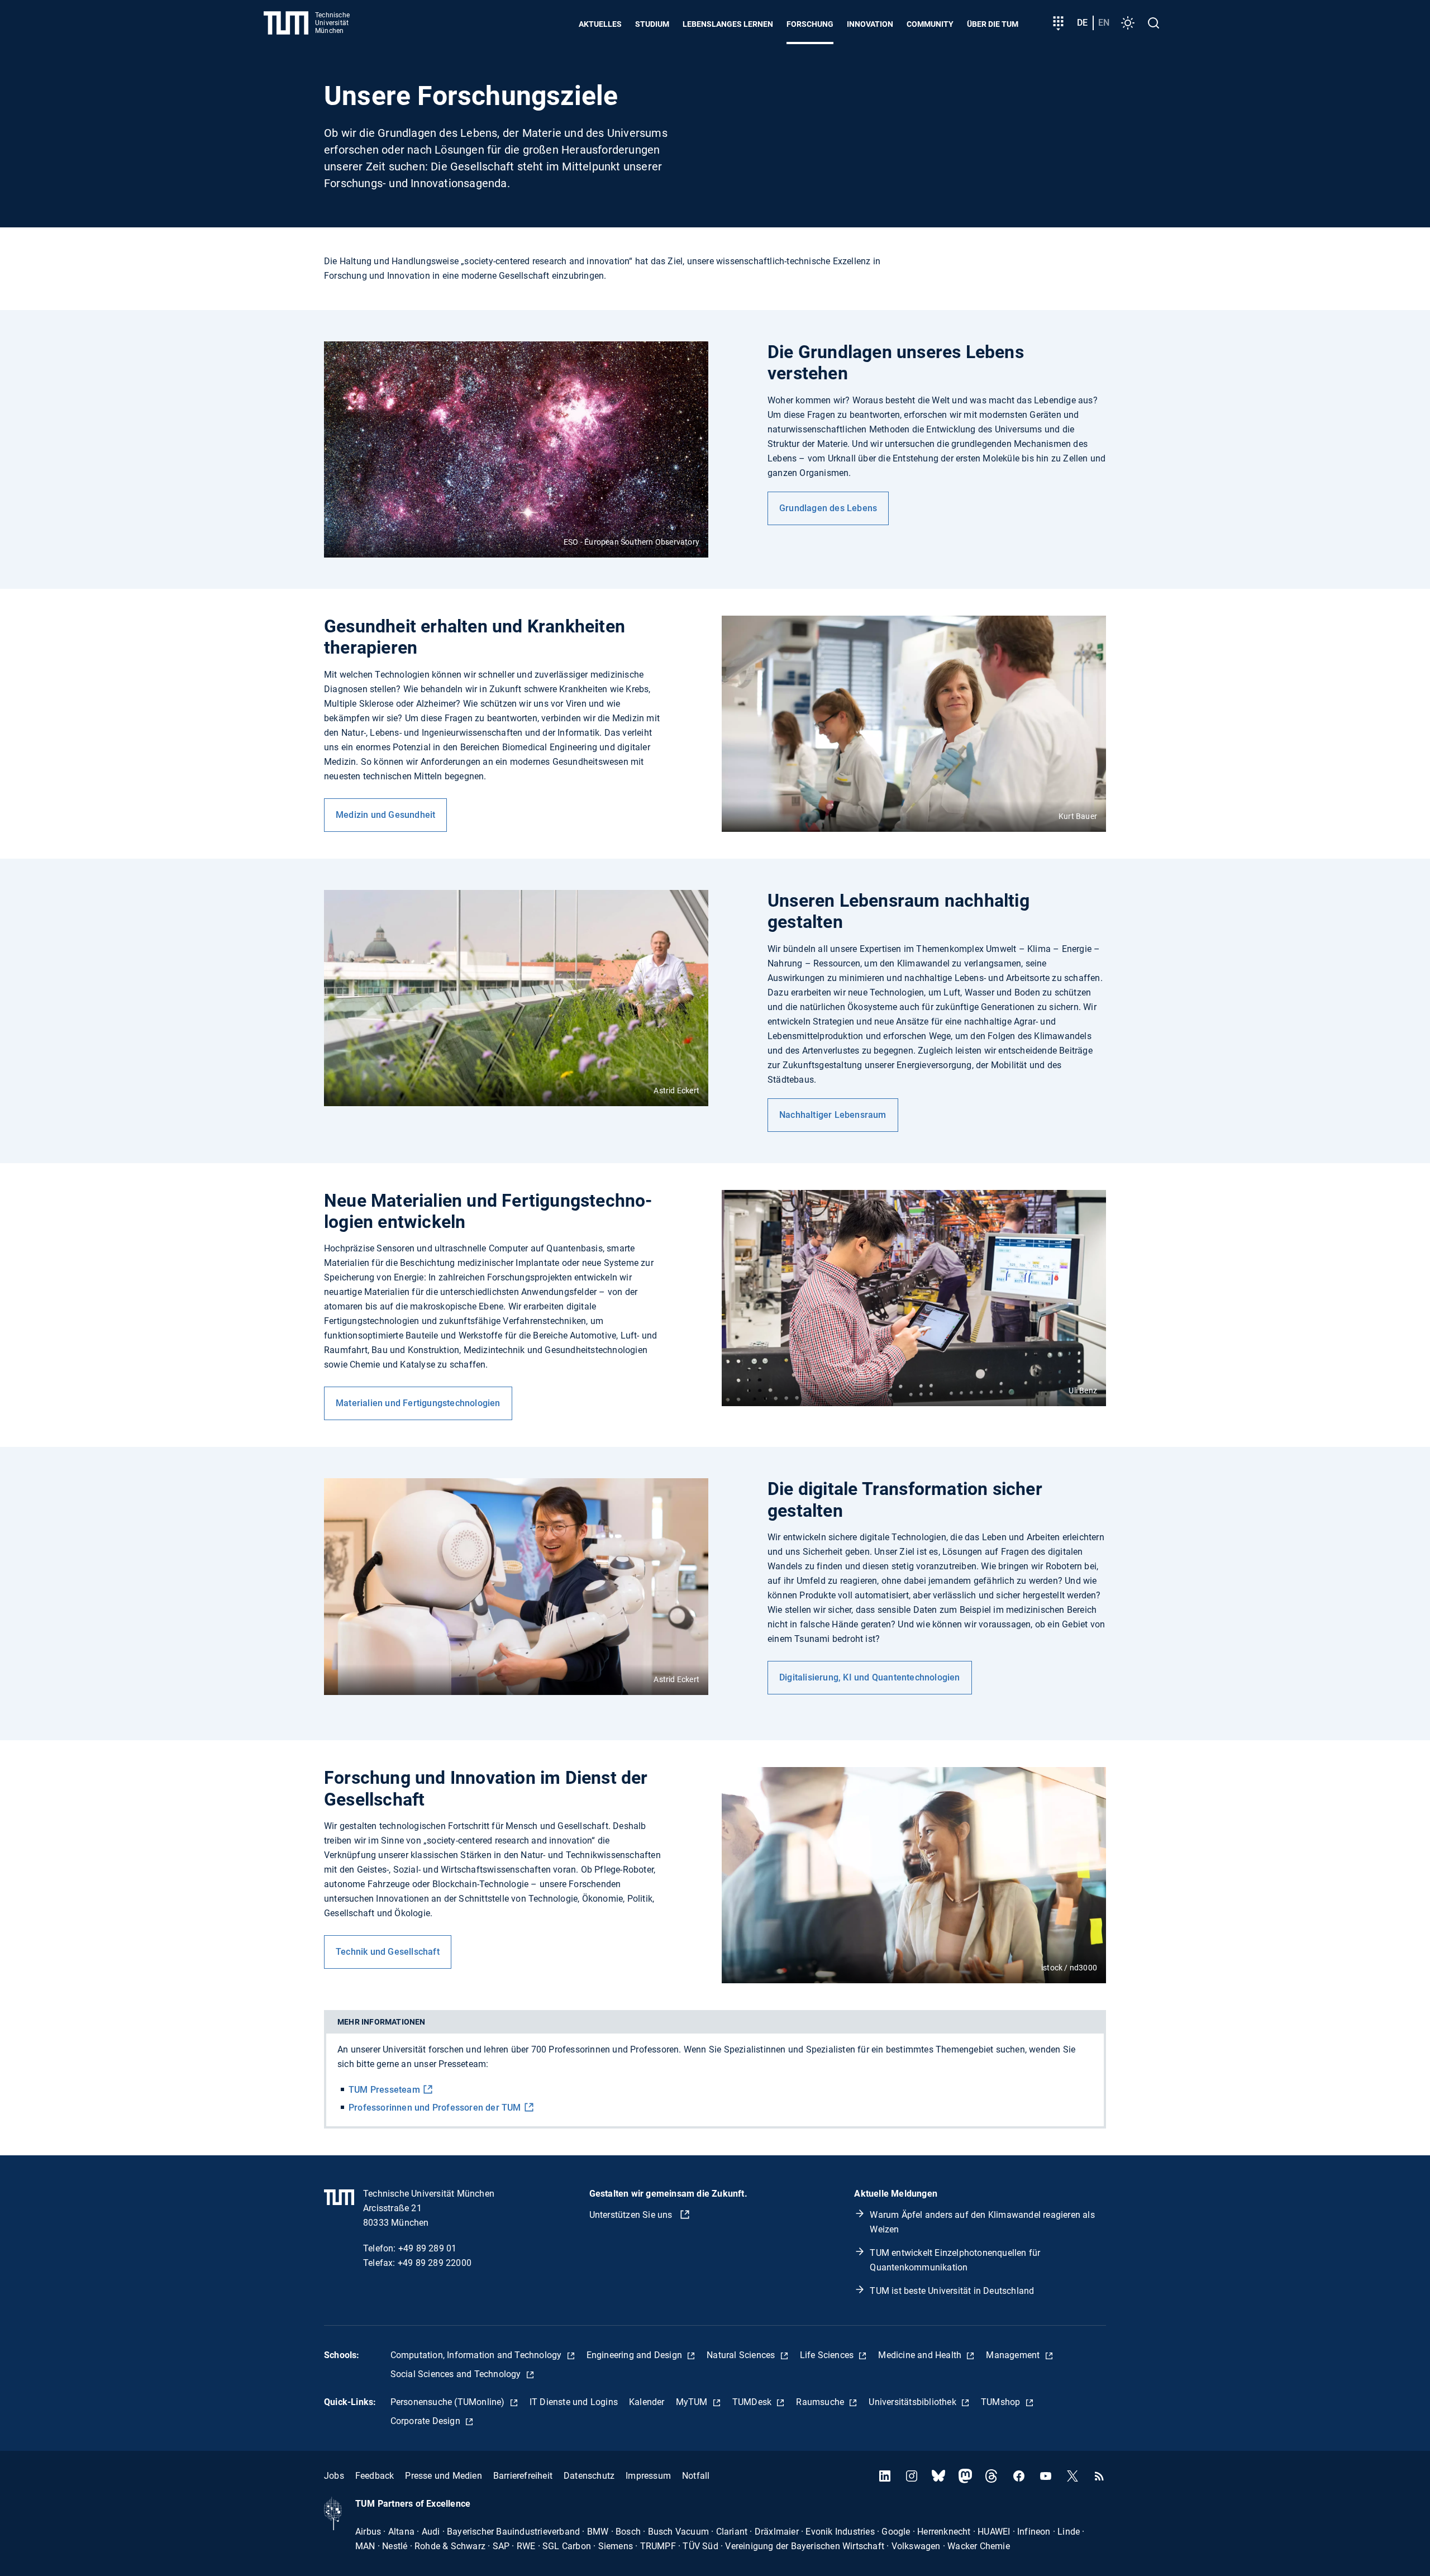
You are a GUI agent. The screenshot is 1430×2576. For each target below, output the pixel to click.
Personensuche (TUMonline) (449, 2402)
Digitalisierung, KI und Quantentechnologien (870, 1677)
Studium (652, 24)
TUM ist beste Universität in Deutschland (952, 2291)
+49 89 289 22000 (435, 2263)
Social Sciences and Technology (457, 2374)
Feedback (375, 2476)
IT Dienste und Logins (574, 2402)
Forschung (810, 24)
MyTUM (693, 2402)
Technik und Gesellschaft (388, 1952)
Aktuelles (600, 24)
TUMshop (1002, 2402)
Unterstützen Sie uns (632, 2215)
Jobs (334, 2476)
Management (1014, 2355)
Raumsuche (821, 2402)
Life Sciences (828, 2355)
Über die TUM (993, 24)
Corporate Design (426, 2421)
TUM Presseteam (384, 2090)
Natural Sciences (742, 2355)
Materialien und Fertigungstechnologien (418, 1403)
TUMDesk (753, 2402)
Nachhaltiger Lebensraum (833, 1115)
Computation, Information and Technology (477, 2355)
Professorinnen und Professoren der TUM (435, 2108)
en (1104, 23)
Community (930, 24)
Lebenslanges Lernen (728, 24)
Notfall (696, 2476)
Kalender (647, 2402)
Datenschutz (589, 2476)
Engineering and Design (636, 2355)
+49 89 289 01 (428, 2248)
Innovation (870, 24)
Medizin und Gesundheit (385, 815)
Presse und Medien (443, 2476)
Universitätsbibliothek (914, 2402)
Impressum (648, 2476)
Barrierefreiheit (523, 2476)
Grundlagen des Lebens (828, 508)
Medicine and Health (921, 2355)
